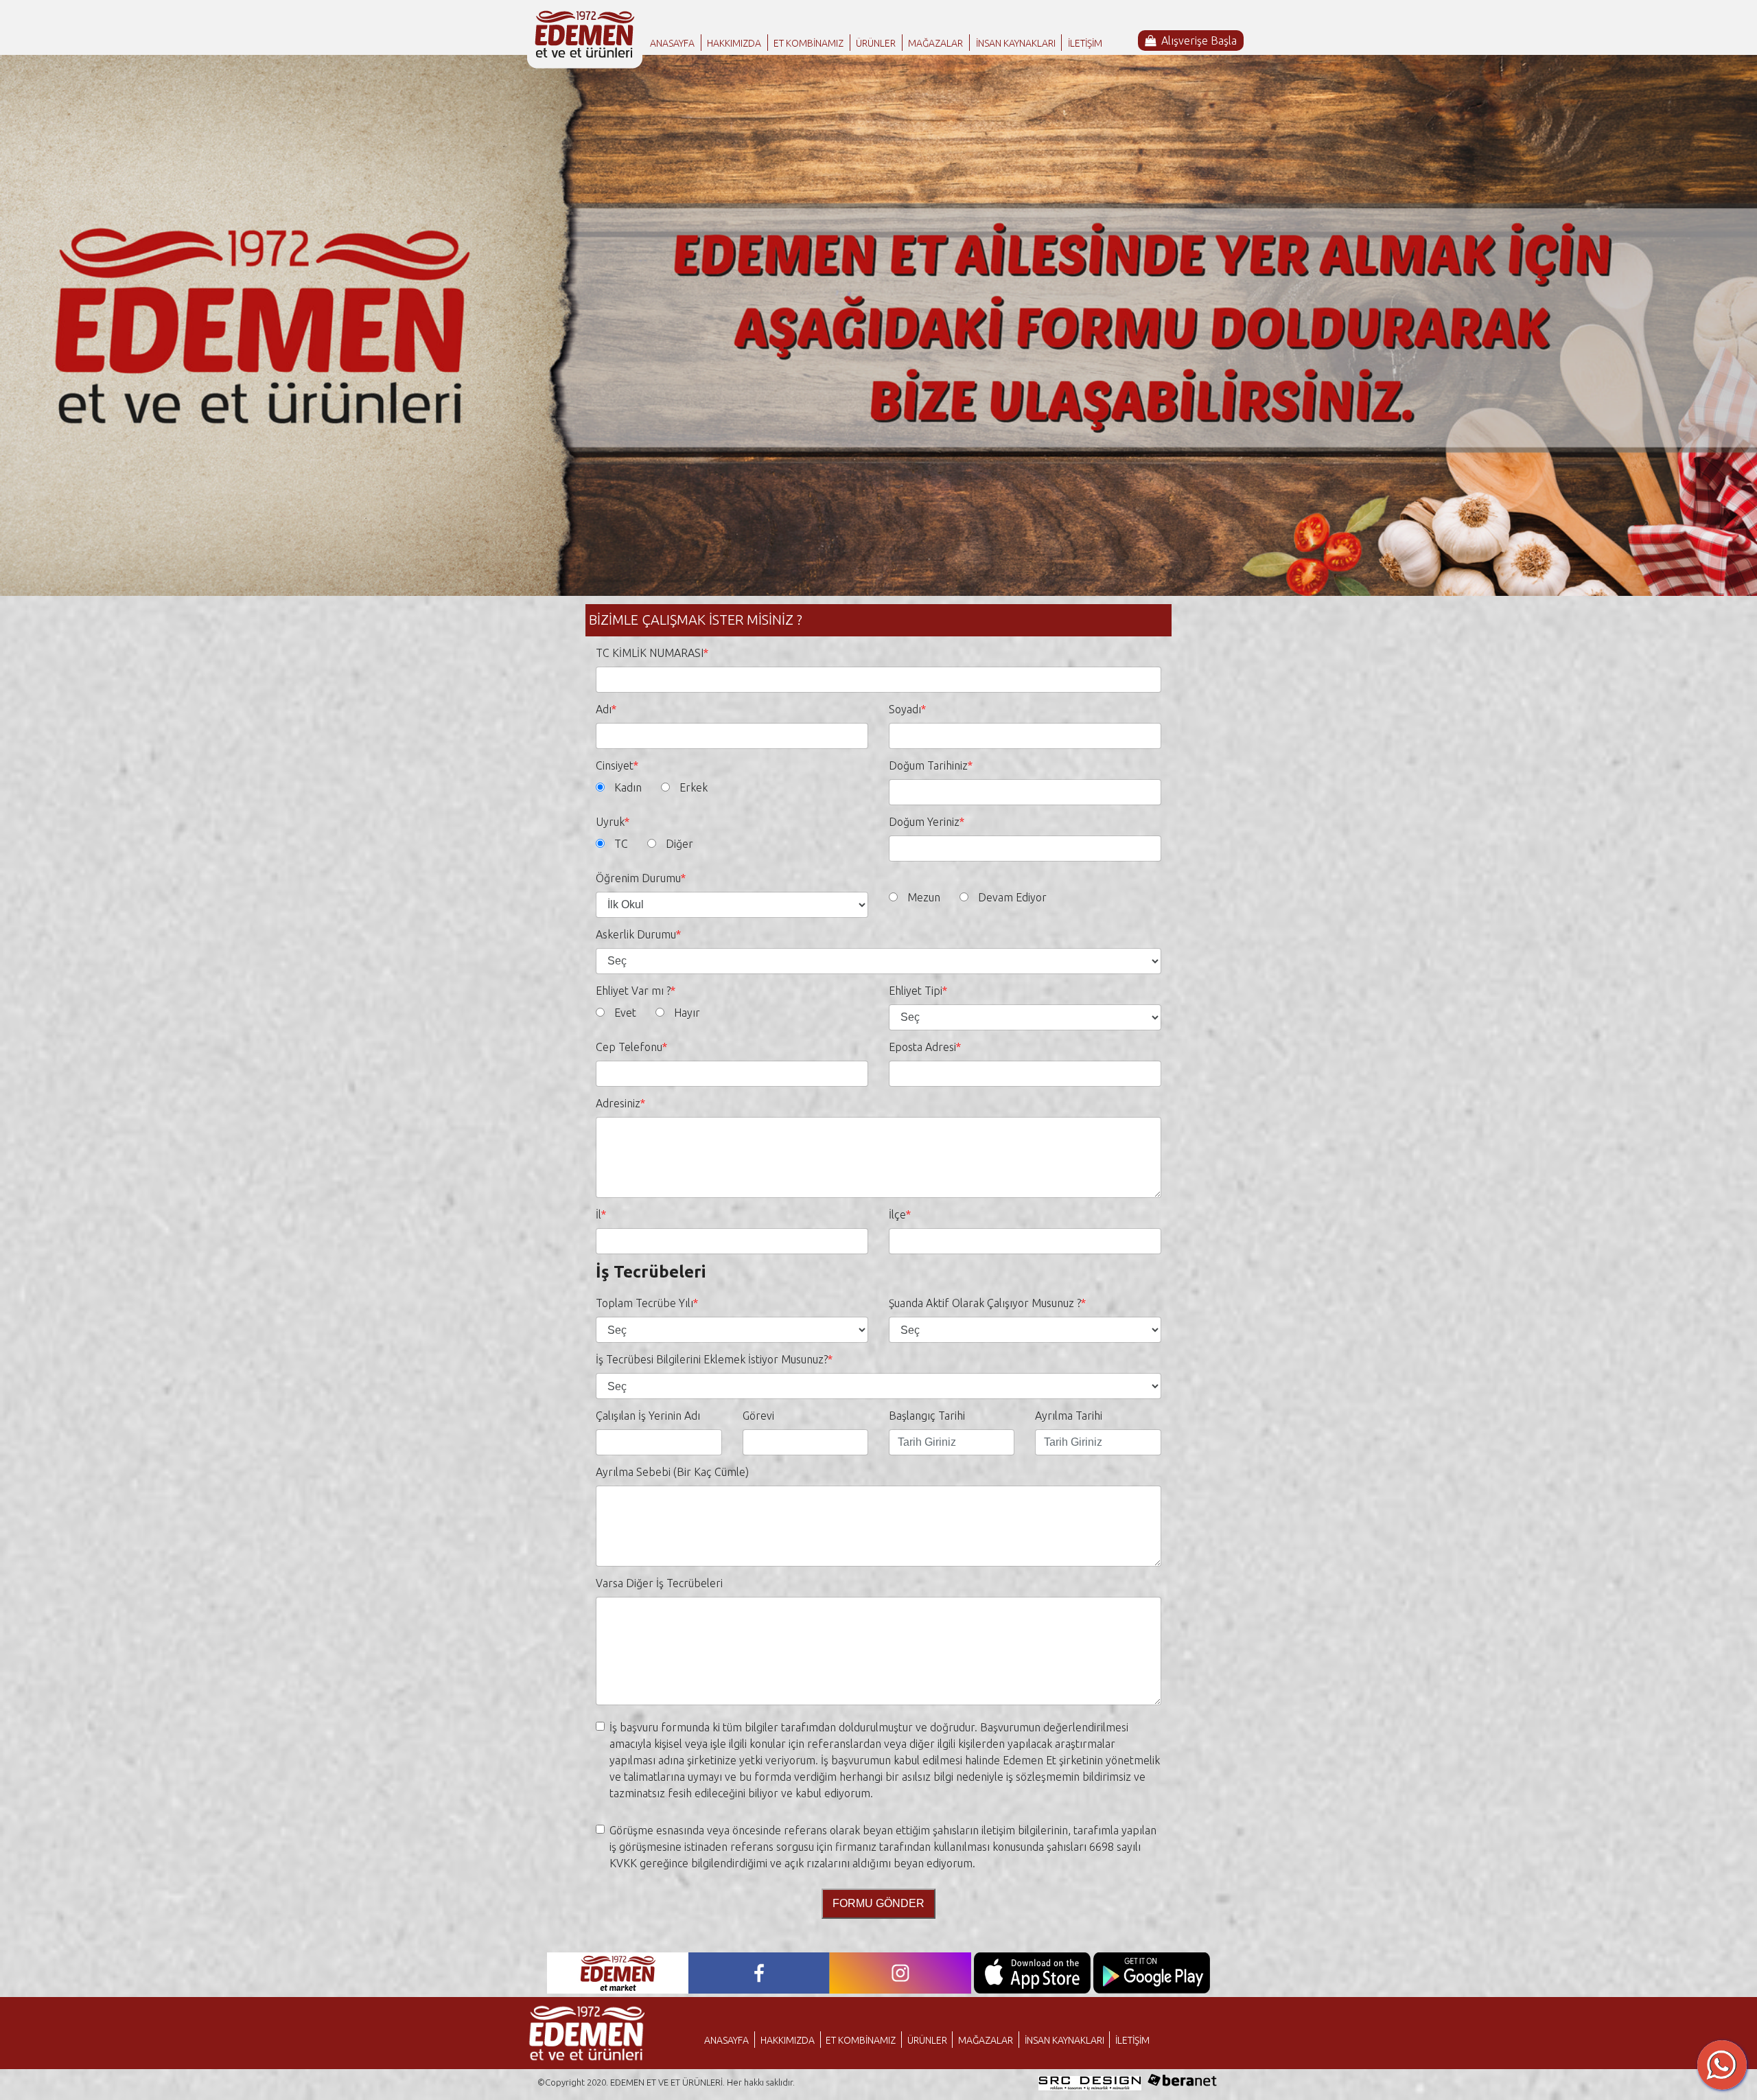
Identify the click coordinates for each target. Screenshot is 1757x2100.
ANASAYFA (672, 43)
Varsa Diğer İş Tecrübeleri (659, 1583)
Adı (604, 709)
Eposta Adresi (922, 1047)
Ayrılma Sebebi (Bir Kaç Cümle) (672, 1472)
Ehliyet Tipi (916, 991)
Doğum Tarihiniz (928, 765)
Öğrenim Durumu (638, 878)
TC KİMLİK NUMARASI (650, 653)
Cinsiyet (615, 765)
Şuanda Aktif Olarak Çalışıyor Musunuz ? (985, 1303)
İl (598, 1214)
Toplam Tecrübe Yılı (644, 1303)
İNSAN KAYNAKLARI (1016, 43)
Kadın (628, 787)
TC (621, 844)
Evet (625, 1013)
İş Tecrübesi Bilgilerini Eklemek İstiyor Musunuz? (712, 1359)
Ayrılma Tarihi (1069, 1416)
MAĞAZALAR (935, 43)
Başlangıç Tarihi (927, 1416)
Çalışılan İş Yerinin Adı (648, 1416)
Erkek (694, 787)
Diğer (679, 844)
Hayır (687, 1013)
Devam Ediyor (1012, 897)
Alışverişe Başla (1199, 41)
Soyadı (905, 709)
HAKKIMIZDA (734, 43)
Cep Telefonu (629, 1047)
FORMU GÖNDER (878, 1903)
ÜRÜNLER (876, 43)
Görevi (758, 1416)
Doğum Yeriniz (924, 822)
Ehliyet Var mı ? (633, 991)
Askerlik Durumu (636, 934)
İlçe (897, 1214)
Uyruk (610, 822)
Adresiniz (618, 1103)
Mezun (924, 897)
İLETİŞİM (1085, 43)
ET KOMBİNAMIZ (808, 43)
